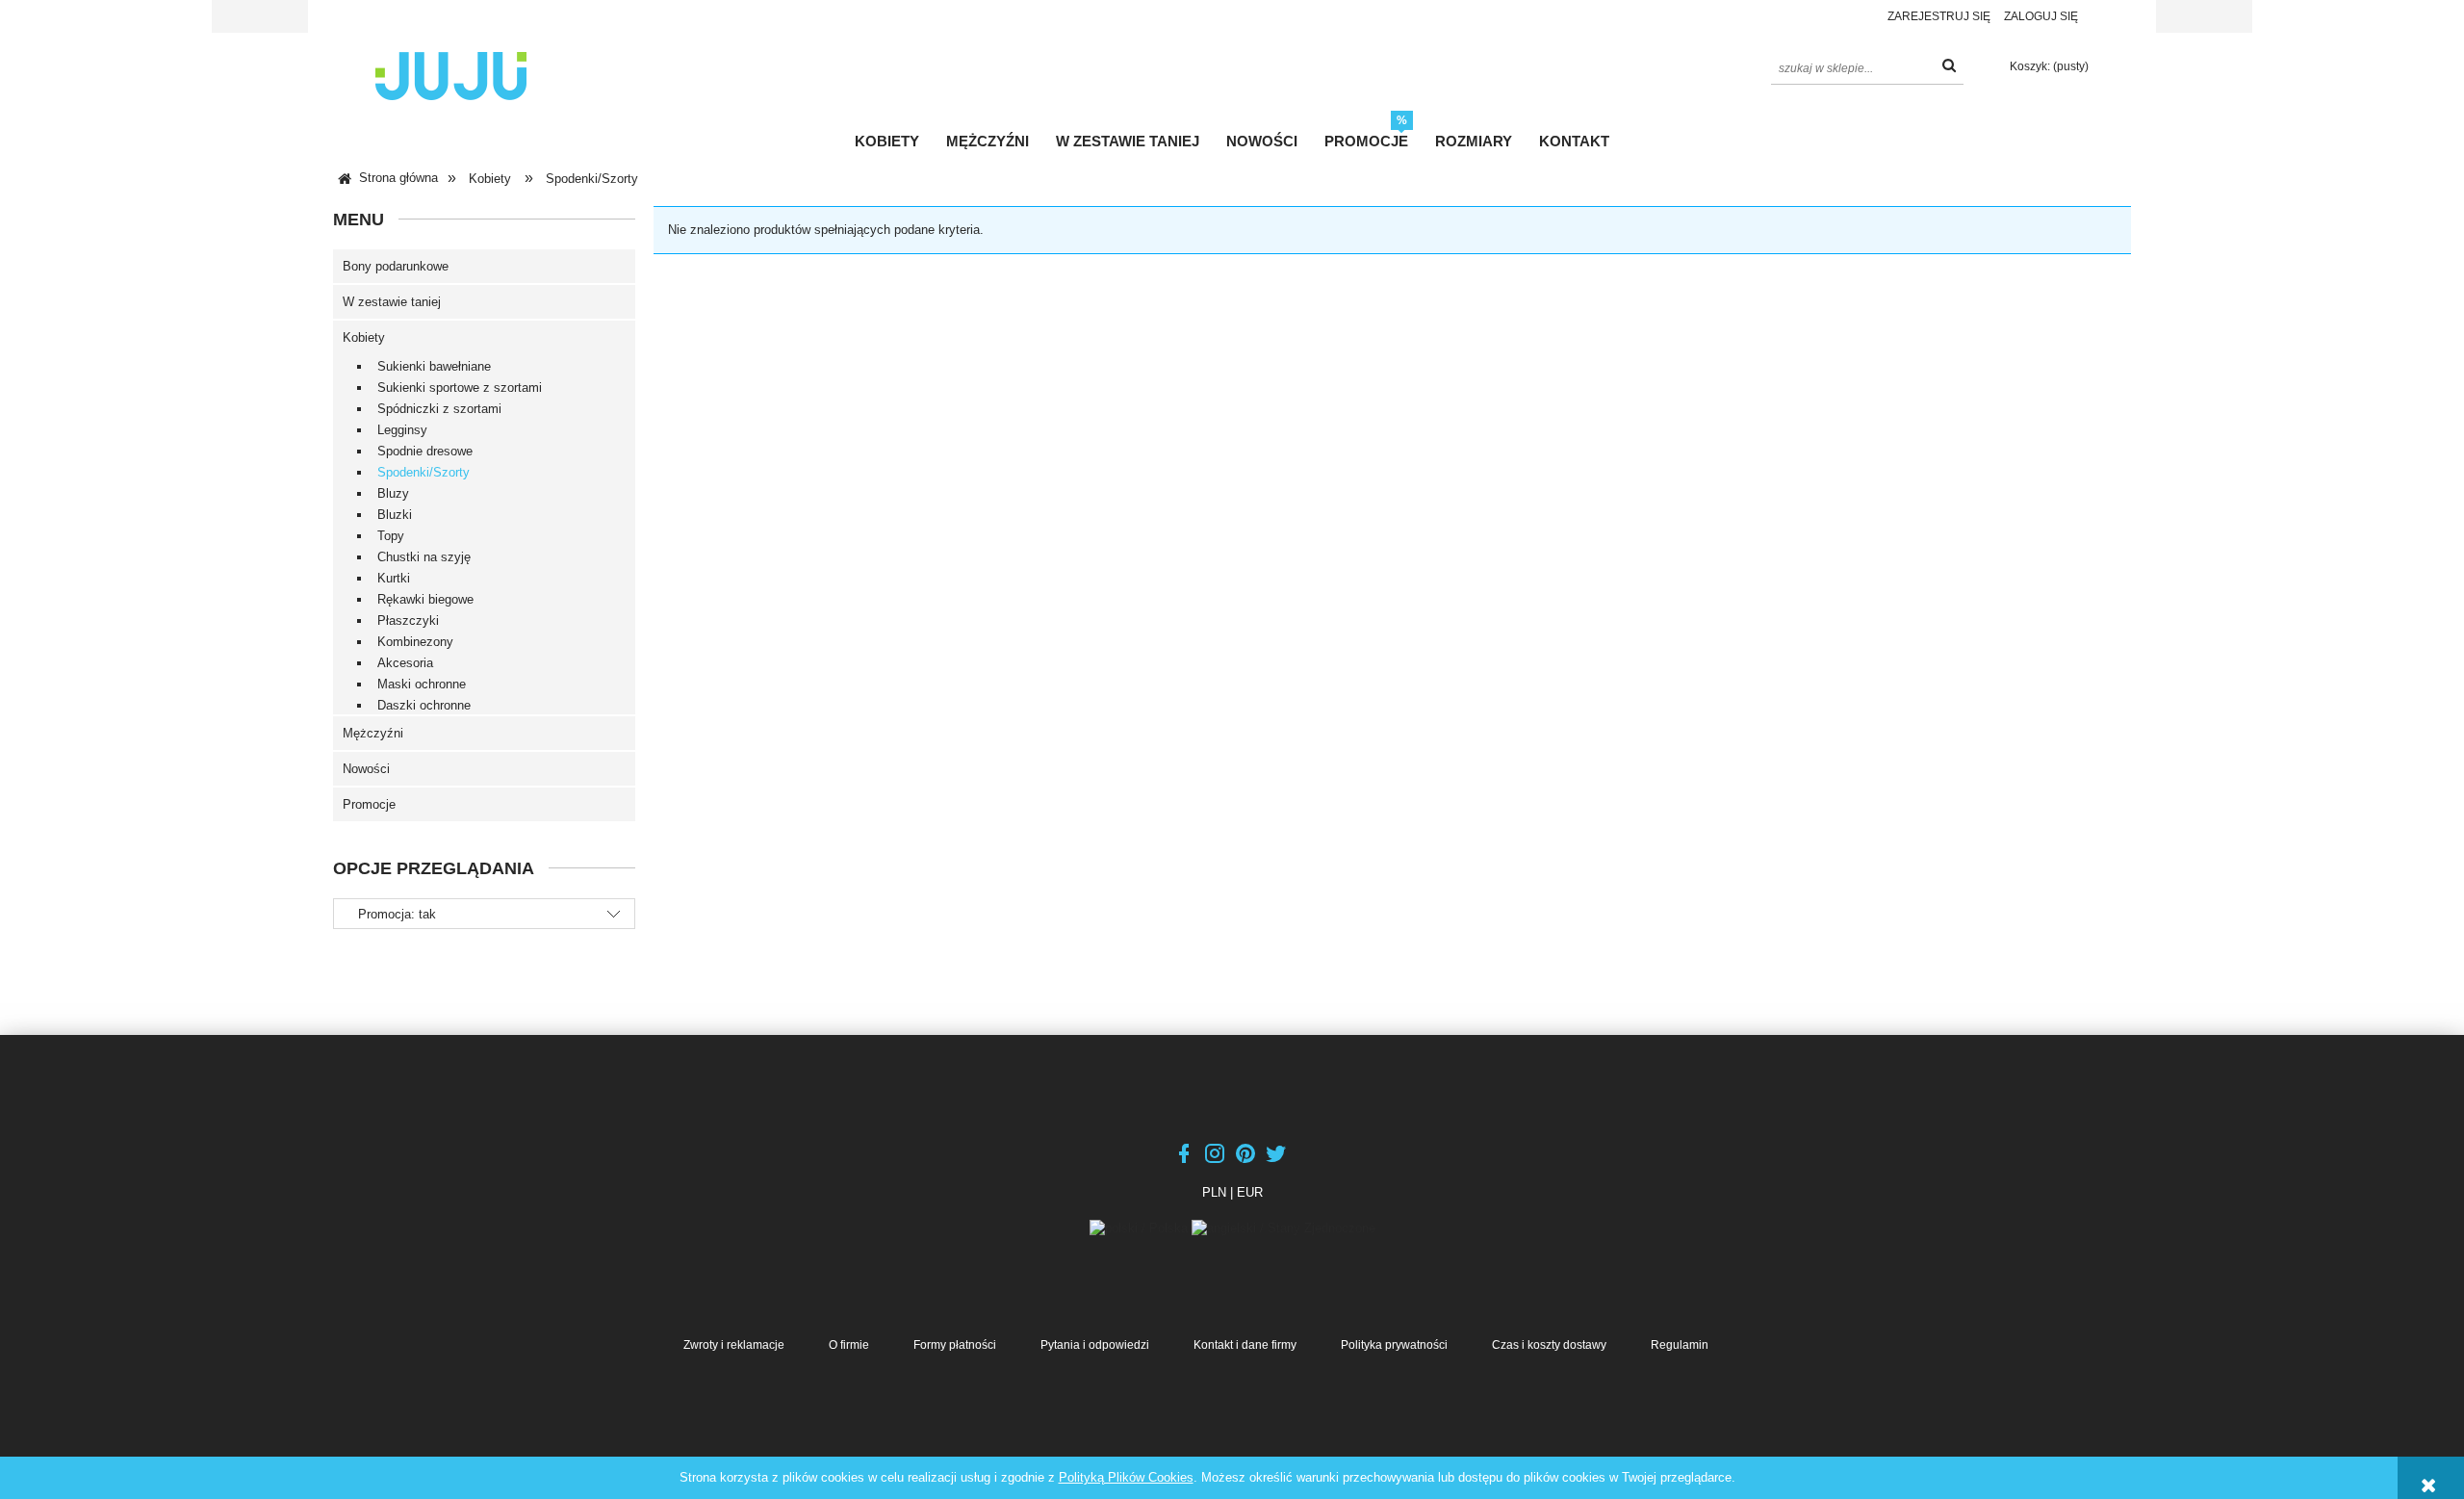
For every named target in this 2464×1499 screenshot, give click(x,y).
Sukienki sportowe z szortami (460, 388)
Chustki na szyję (424, 557)
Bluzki (395, 515)
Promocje (369, 804)
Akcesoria (405, 663)
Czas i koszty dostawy (1549, 1345)
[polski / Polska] (1141, 1227)
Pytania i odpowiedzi (1095, 1345)
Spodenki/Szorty (423, 472)
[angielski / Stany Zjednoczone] (1283, 1227)
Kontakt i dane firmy (1245, 1345)
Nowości (366, 769)
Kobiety (364, 337)
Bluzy (393, 493)
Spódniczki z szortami (439, 409)
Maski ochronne (422, 684)
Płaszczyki (408, 620)
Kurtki (394, 578)
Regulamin (1680, 1345)
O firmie (849, 1345)
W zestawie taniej (392, 302)
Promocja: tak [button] (397, 914)
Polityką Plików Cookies (1126, 1477)
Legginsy (402, 430)
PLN (1214, 1192)
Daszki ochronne (424, 705)
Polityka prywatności (1394, 1345)
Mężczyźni (373, 733)
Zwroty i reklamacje (734, 1345)
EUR (1250, 1192)
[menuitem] (887, 141)
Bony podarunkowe (396, 266)
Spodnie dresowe (425, 451)
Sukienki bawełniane (434, 366)
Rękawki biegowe (425, 599)
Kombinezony (415, 642)
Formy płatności (955, 1345)
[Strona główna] (451, 74)
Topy (391, 536)
